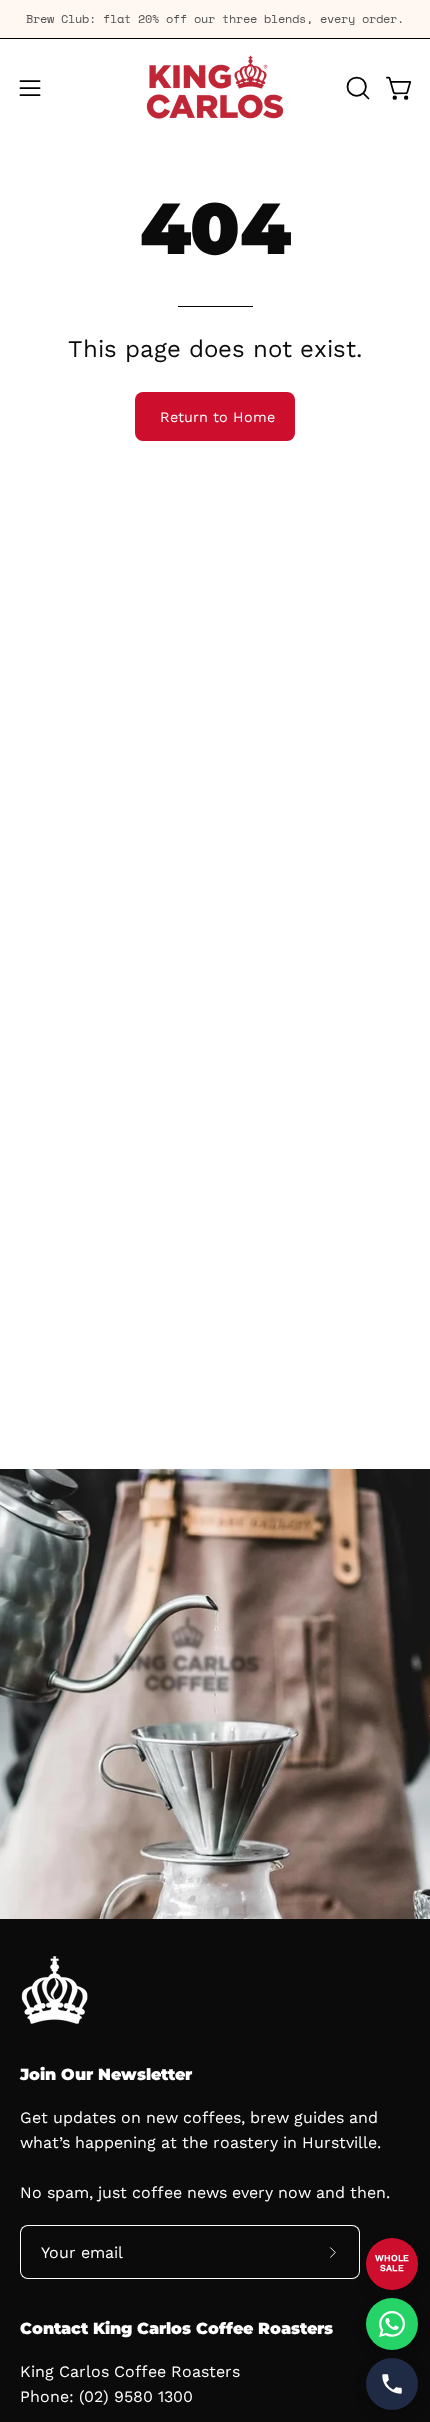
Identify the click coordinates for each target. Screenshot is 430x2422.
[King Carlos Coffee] (215, 88)
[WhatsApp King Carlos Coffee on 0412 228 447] (392, 2324)
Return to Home (217, 417)
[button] (356, 88)
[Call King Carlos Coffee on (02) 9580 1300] (392, 2384)
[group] (215, 19)
